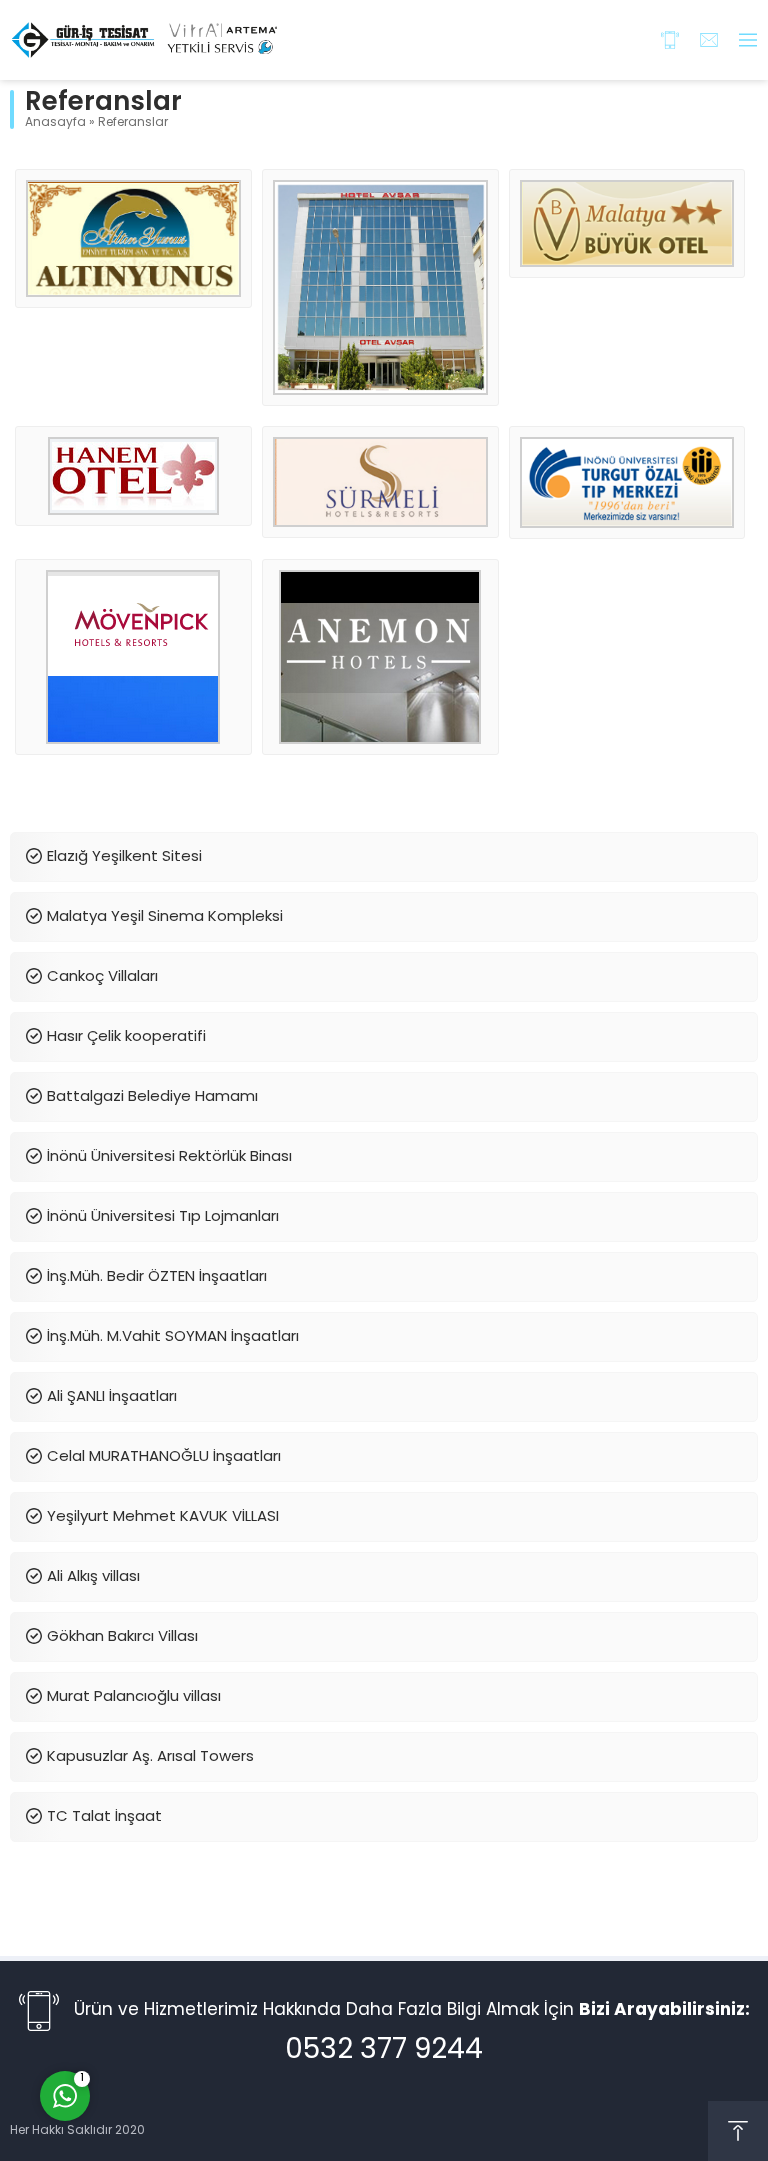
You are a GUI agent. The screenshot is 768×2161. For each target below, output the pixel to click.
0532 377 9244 (384, 2051)
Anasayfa (55, 123)
